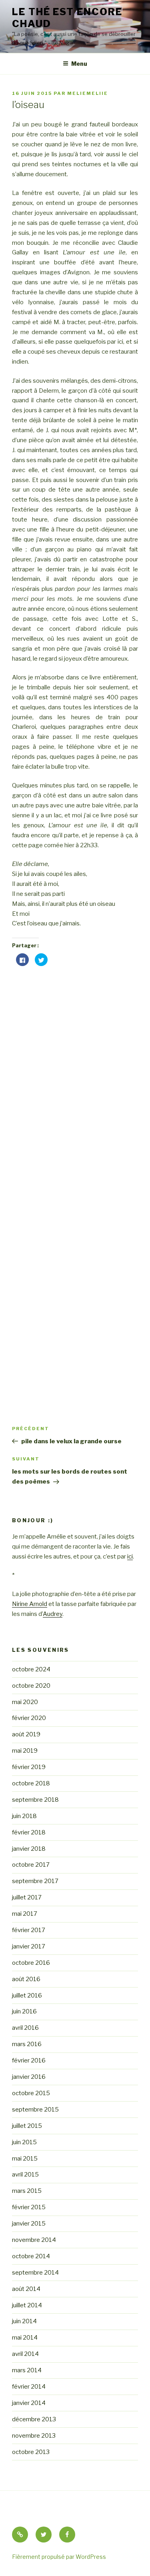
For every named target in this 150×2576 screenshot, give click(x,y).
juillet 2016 (27, 1995)
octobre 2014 (31, 2256)
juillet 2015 (27, 2126)
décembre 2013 (34, 2419)
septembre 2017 (35, 1881)
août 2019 (26, 1734)
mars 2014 (27, 2370)
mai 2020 (25, 1702)
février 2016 (29, 2060)
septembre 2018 (35, 1800)
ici (130, 1557)
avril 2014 (25, 2354)
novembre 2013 (34, 2436)
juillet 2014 (27, 2305)
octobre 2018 (31, 1783)
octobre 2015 (31, 2093)
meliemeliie (88, 93)
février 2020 (29, 1718)
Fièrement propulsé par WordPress (59, 2557)
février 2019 (29, 1767)
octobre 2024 (31, 1669)
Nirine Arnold (30, 1604)
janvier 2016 (29, 2077)
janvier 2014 (29, 2403)
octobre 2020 (31, 1686)
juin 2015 (24, 2142)
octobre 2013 (31, 2452)
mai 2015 (25, 2159)
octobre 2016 (31, 1963)
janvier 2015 (29, 2224)
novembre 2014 (34, 2240)
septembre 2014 (35, 2273)
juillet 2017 (27, 1897)
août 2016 (26, 1979)
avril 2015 (25, 2175)
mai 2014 (25, 2338)
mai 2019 (25, 1751)
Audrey (53, 1614)
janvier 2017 (29, 1946)
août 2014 (26, 2289)
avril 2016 (25, 2028)
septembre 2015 (35, 2110)
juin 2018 (24, 1816)
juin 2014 (24, 2321)
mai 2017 (25, 1914)
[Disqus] (75, 1073)
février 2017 (29, 1930)
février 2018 (29, 1832)
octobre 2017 (31, 1865)
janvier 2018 (29, 1849)
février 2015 (29, 2207)
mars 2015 (27, 2191)
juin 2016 (24, 2011)
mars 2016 (27, 2044)
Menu (79, 64)
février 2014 (29, 2387)
